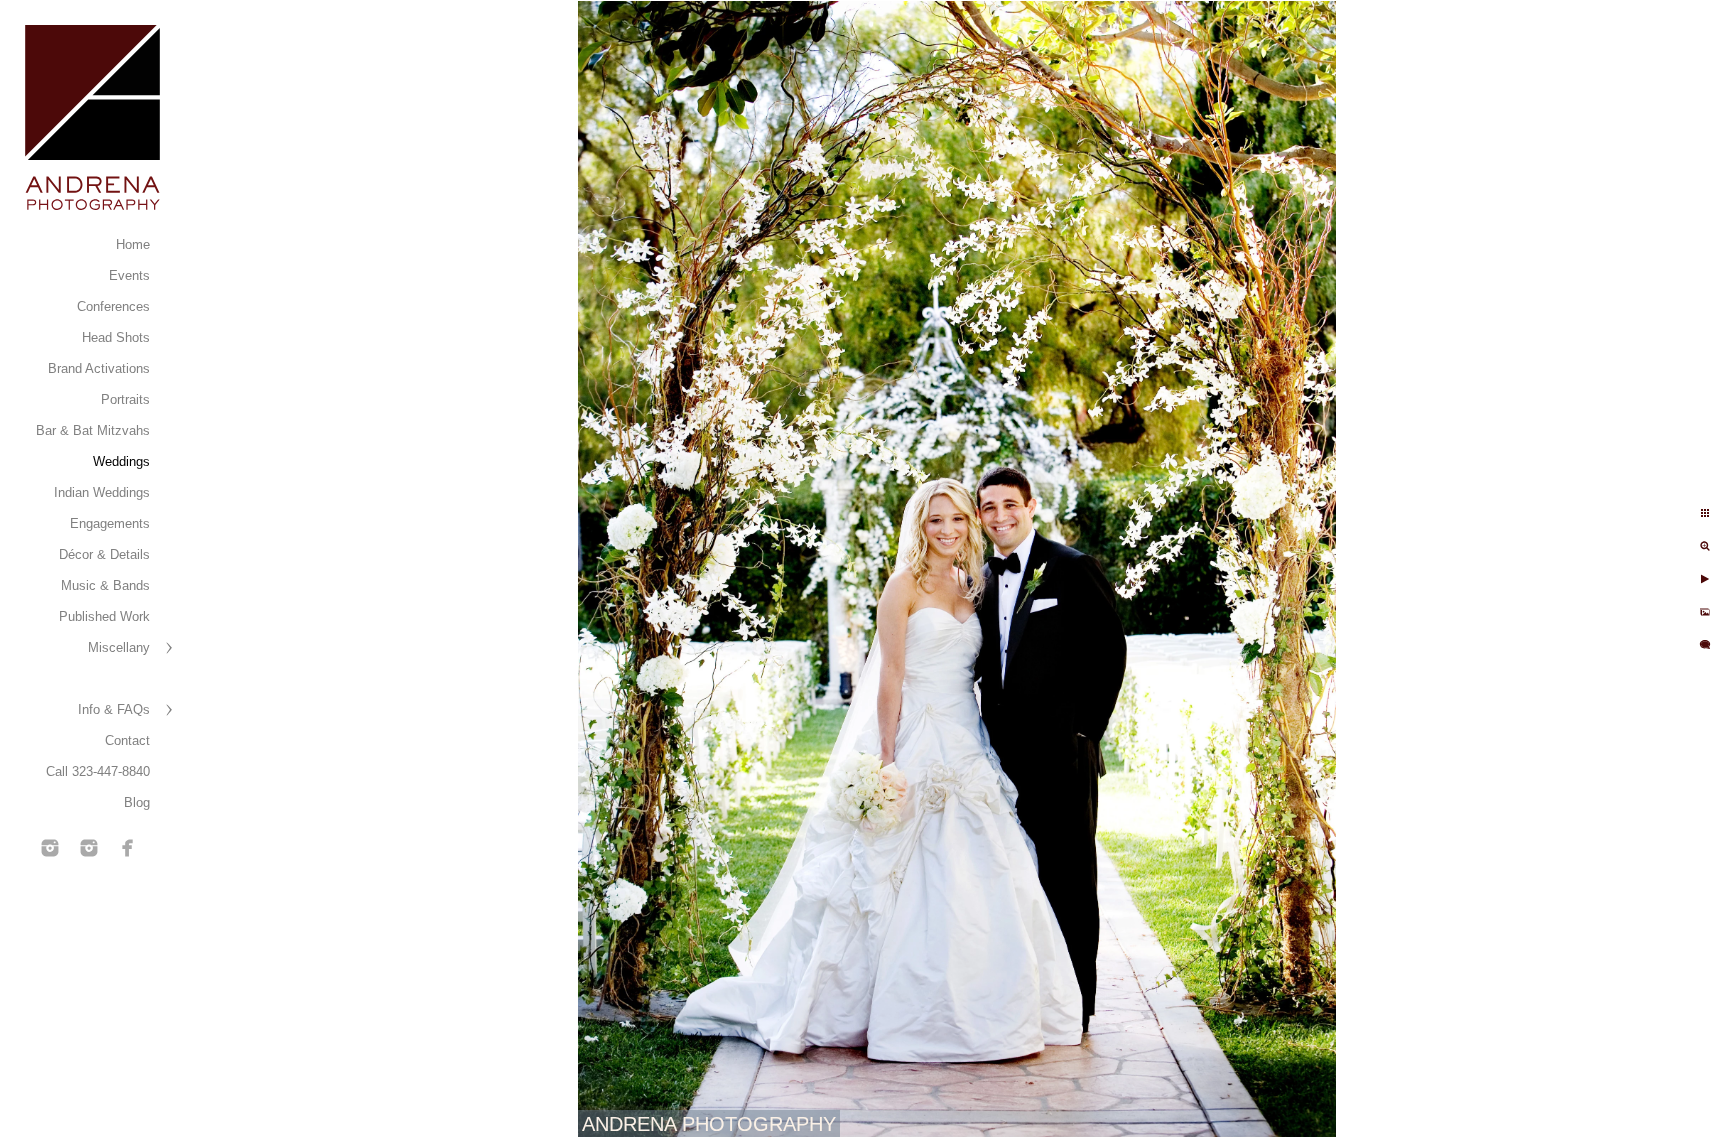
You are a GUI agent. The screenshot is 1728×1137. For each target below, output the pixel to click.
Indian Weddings (102, 492)
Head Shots (116, 337)
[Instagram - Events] (50, 848)
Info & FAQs (114, 709)
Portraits (125, 399)
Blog (137, 802)
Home (133, 244)
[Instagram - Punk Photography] (89, 848)
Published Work (104, 616)
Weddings (121, 461)
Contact (127, 740)
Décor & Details (104, 554)
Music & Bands (105, 585)
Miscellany (119, 647)
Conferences (113, 306)
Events (129, 275)
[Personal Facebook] (128, 848)
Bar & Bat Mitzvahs (93, 430)
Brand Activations (99, 368)
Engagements (110, 523)
